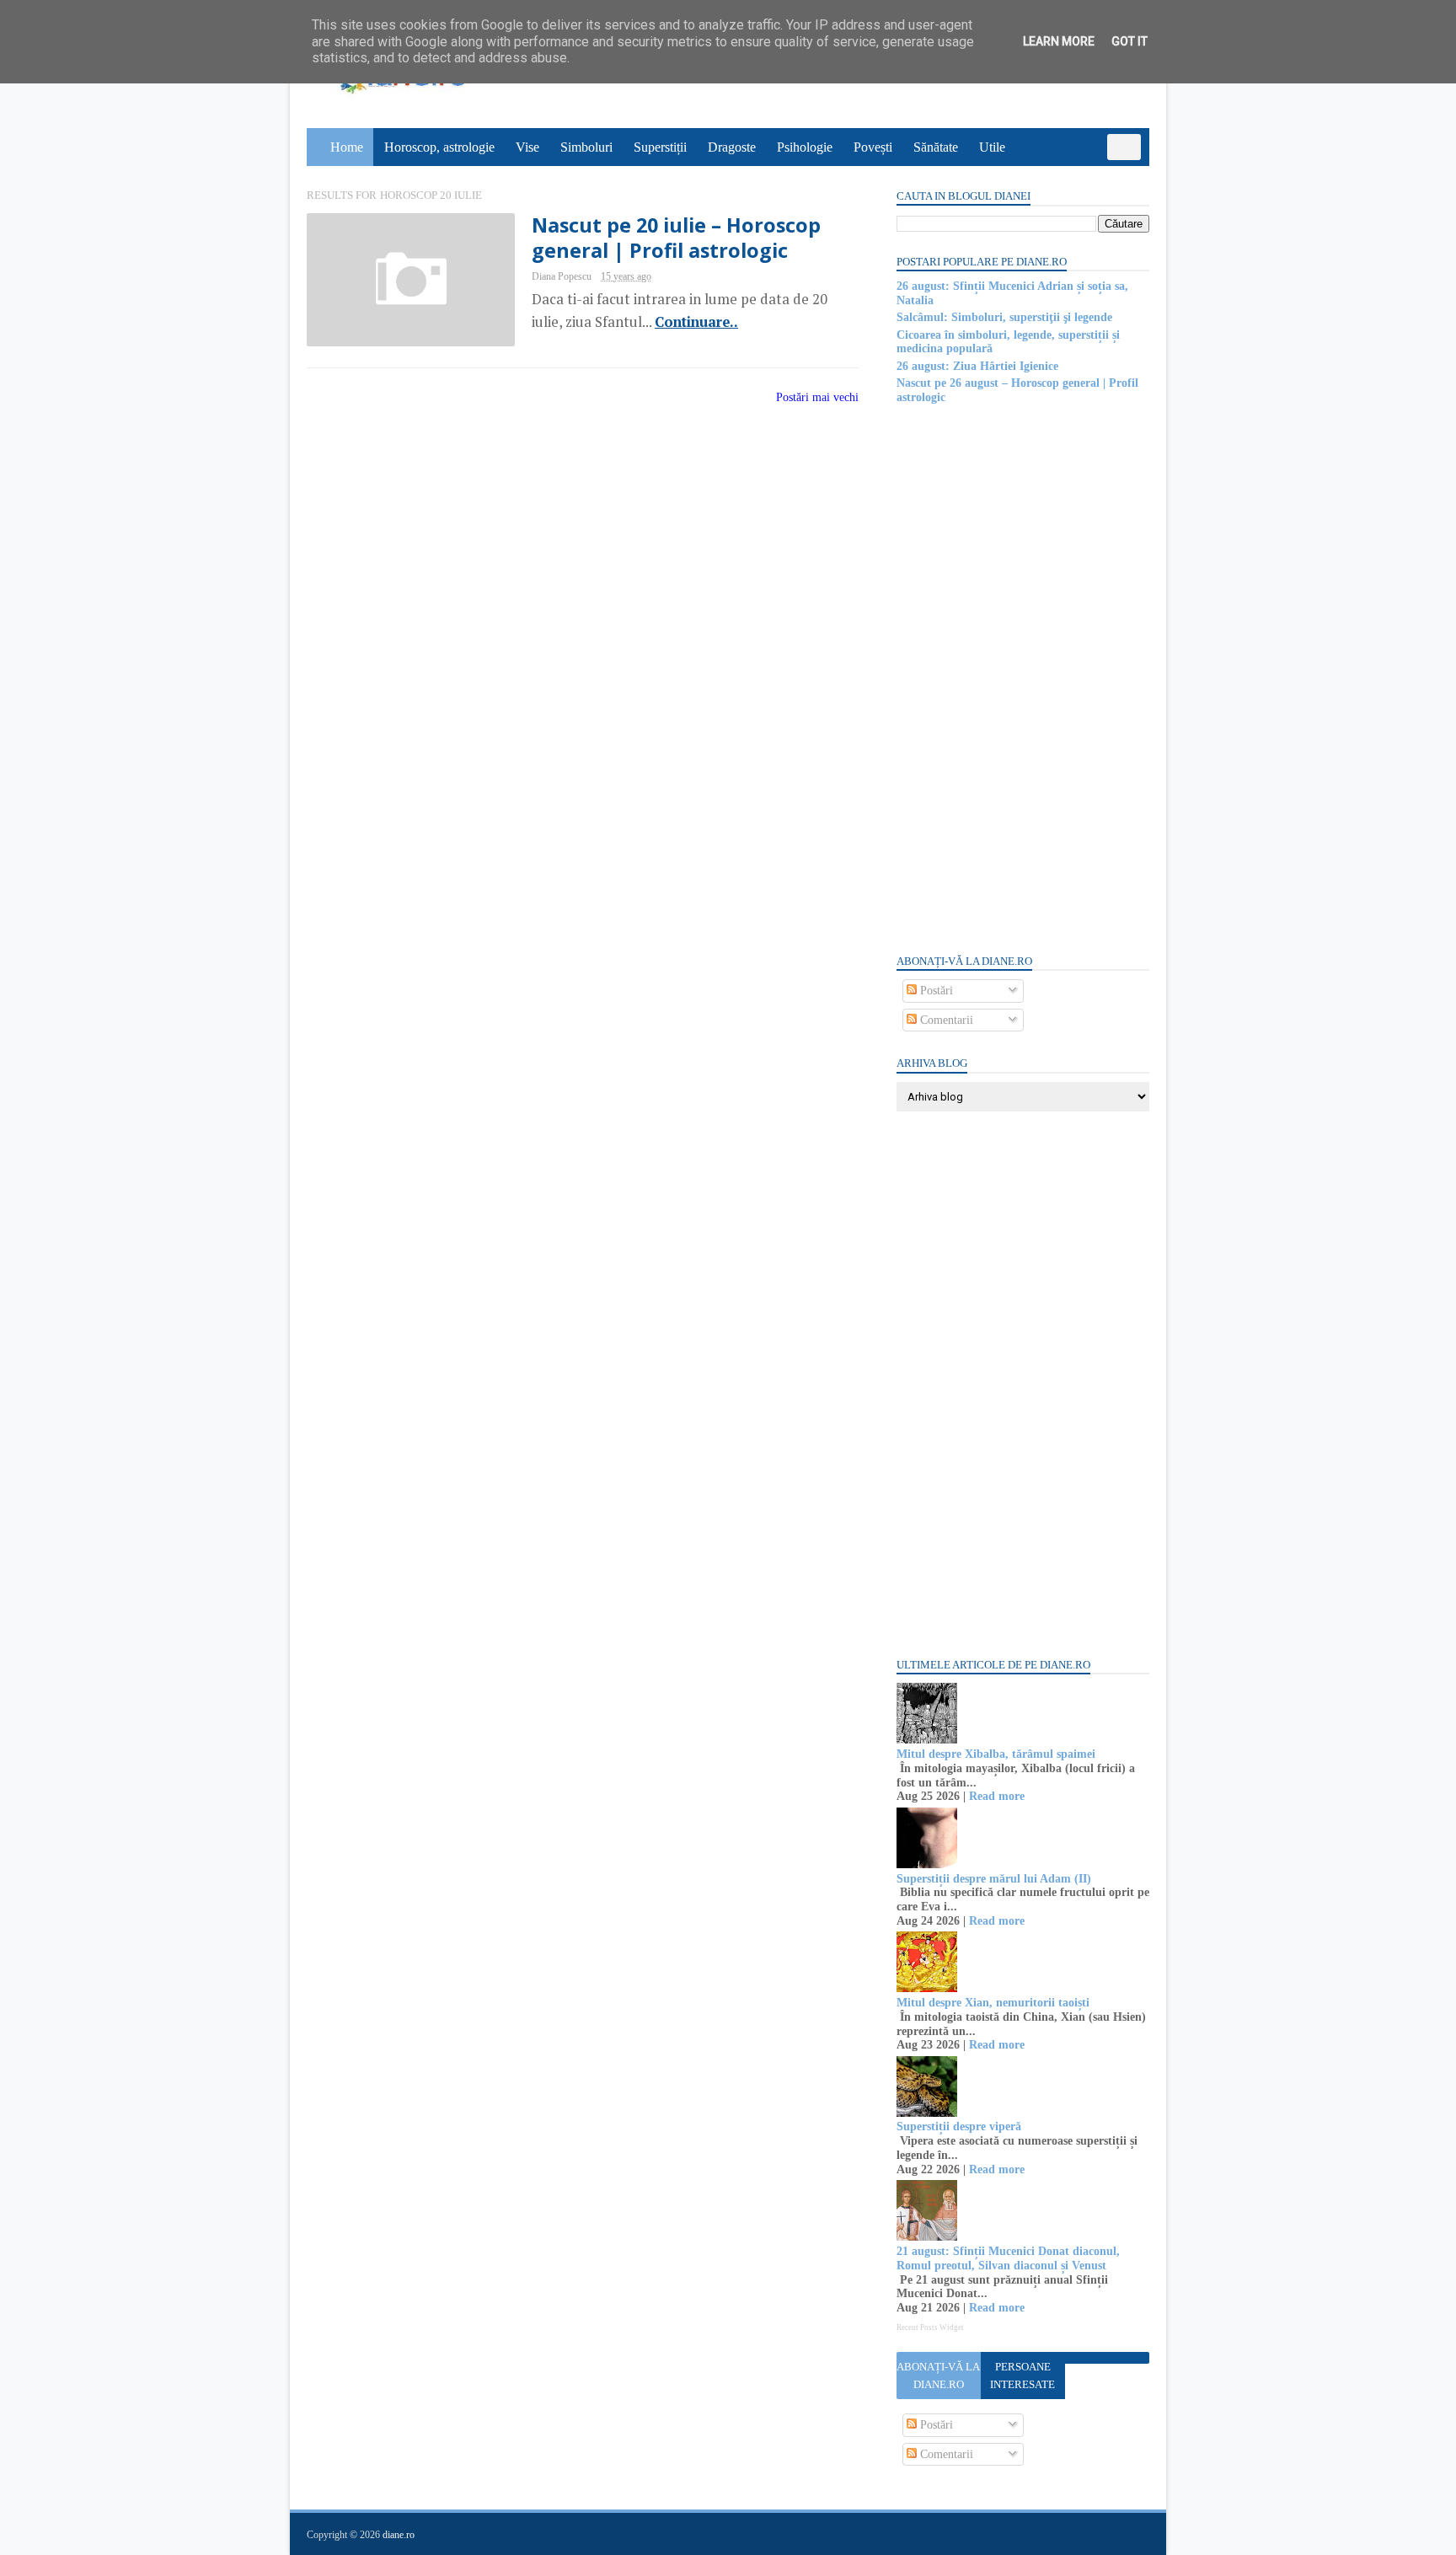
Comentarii (945, 1020)
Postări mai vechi (817, 397)
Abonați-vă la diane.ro (938, 2376)
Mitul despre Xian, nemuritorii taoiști (993, 2003)
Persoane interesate (1022, 2376)
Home (347, 147)
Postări (935, 991)
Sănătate (936, 147)
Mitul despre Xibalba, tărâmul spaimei (996, 1754)
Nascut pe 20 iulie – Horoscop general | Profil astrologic (676, 238)
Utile (992, 147)
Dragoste (732, 147)
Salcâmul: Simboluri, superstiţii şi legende (1004, 317)
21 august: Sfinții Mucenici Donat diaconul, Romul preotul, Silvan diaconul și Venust (1008, 2258)
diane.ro (399, 2535)
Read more (997, 1796)
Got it (1129, 41)
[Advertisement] (1023, 678)
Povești (873, 147)
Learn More (1059, 41)
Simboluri (586, 147)
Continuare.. (696, 322)
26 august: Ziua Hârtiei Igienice (977, 366)
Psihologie (805, 147)
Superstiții (660, 147)
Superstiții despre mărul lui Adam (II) (994, 1879)
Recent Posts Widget (930, 2327)
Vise (527, 147)
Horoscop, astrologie (439, 147)
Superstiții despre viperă (959, 2126)
